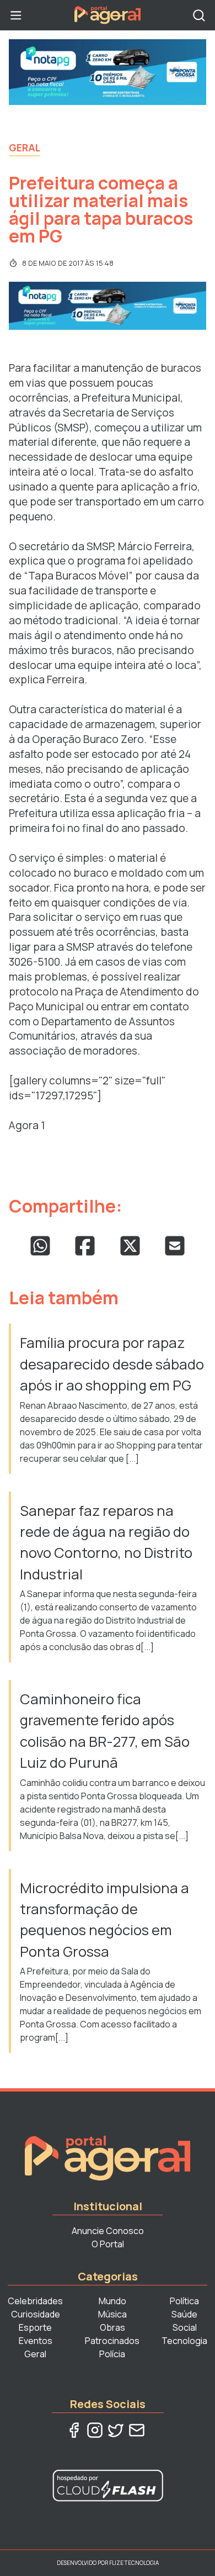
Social (185, 2327)
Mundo (112, 2301)
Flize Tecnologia (134, 2563)
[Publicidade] (108, 72)
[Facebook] (74, 2430)
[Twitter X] (116, 2430)
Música (112, 2314)
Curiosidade (36, 2314)
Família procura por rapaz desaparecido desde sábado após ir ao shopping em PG (112, 1364)
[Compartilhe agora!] (40, 1246)
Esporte (35, 2327)
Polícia (112, 2354)
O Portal (108, 2244)
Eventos (36, 2341)
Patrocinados (112, 2341)
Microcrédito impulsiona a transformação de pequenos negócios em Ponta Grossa (104, 1920)
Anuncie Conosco (108, 2231)
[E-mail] (137, 2430)
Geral (25, 147)
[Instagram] (95, 2430)
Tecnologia (184, 2341)
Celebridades (35, 2301)
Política (184, 2301)
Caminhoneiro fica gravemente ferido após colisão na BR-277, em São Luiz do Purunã (105, 1731)
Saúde (184, 2314)
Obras (112, 2327)
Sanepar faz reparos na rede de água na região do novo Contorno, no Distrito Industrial (106, 1542)
